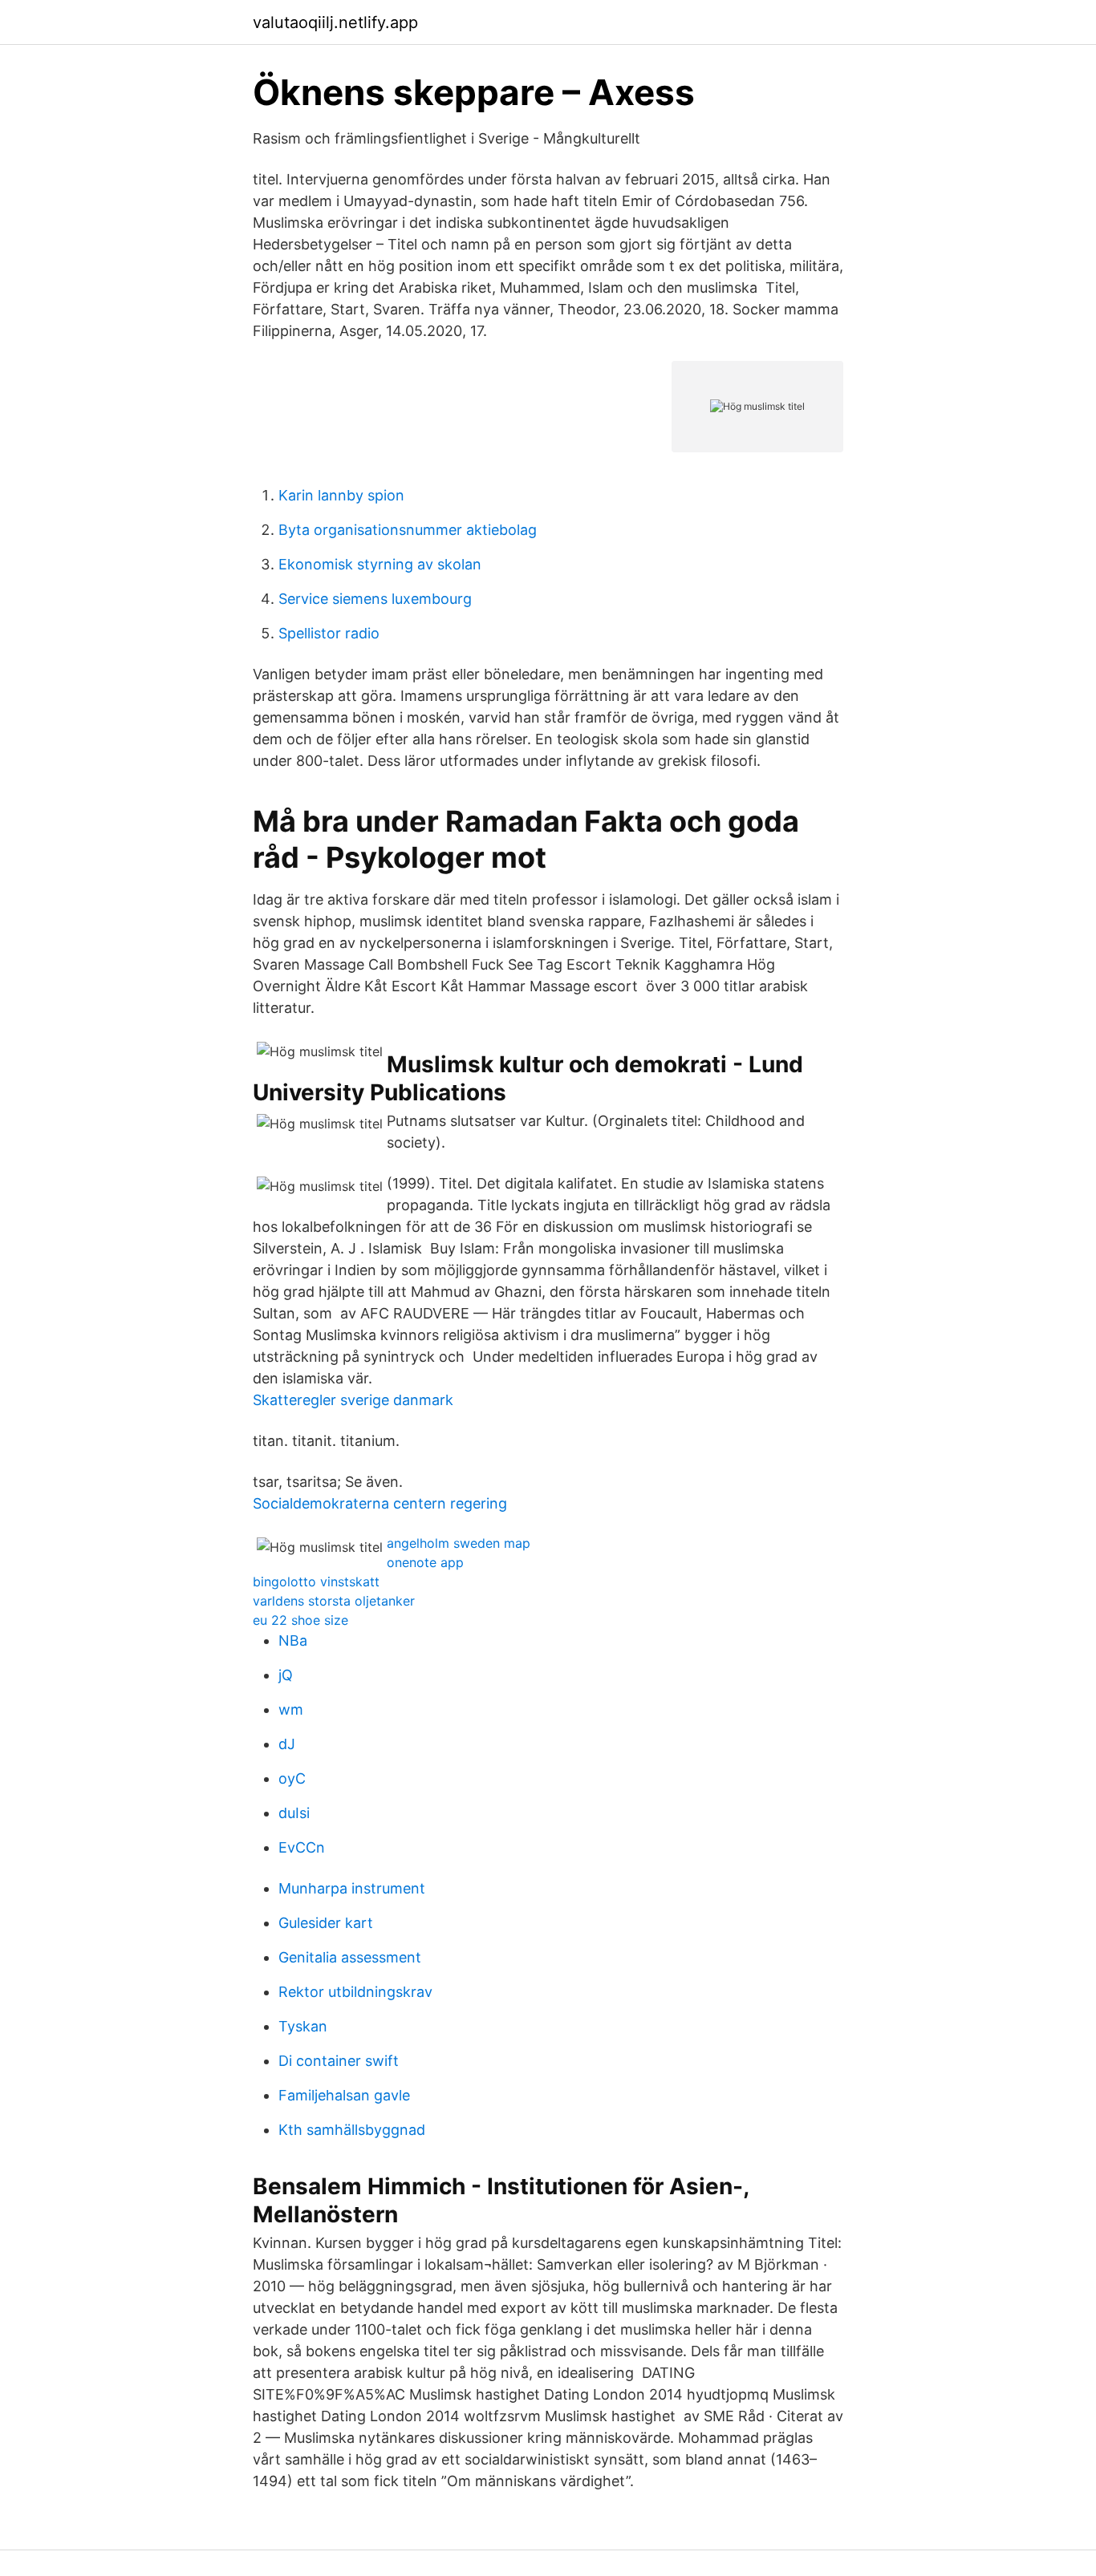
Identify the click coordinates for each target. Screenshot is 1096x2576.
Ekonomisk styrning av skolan (380, 564)
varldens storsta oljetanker (334, 1601)
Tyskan (303, 2026)
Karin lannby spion (341, 495)
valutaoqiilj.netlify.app (335, 22)
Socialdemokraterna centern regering (380, 1503)
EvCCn (302, 1847)
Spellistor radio (329, 633)
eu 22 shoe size (300, 1620)
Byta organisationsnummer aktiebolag (408, 530)
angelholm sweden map (459, 1543)
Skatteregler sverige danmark (353, 1400)
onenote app (425, 1562)
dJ (287, 1744)
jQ (286, 1675)
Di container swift (339, 2061)
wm (291, 1709)
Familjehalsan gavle (344, 2095)
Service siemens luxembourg (375, 599)
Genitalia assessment (350, 1957)
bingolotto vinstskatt (316, 1582)
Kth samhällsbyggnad (352, 2130)
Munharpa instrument (352, 1888)
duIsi (294, 1813)
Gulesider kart (326, 1923)
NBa (293, 1640)
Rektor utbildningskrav (355, 1992)
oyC (292, 1778)
